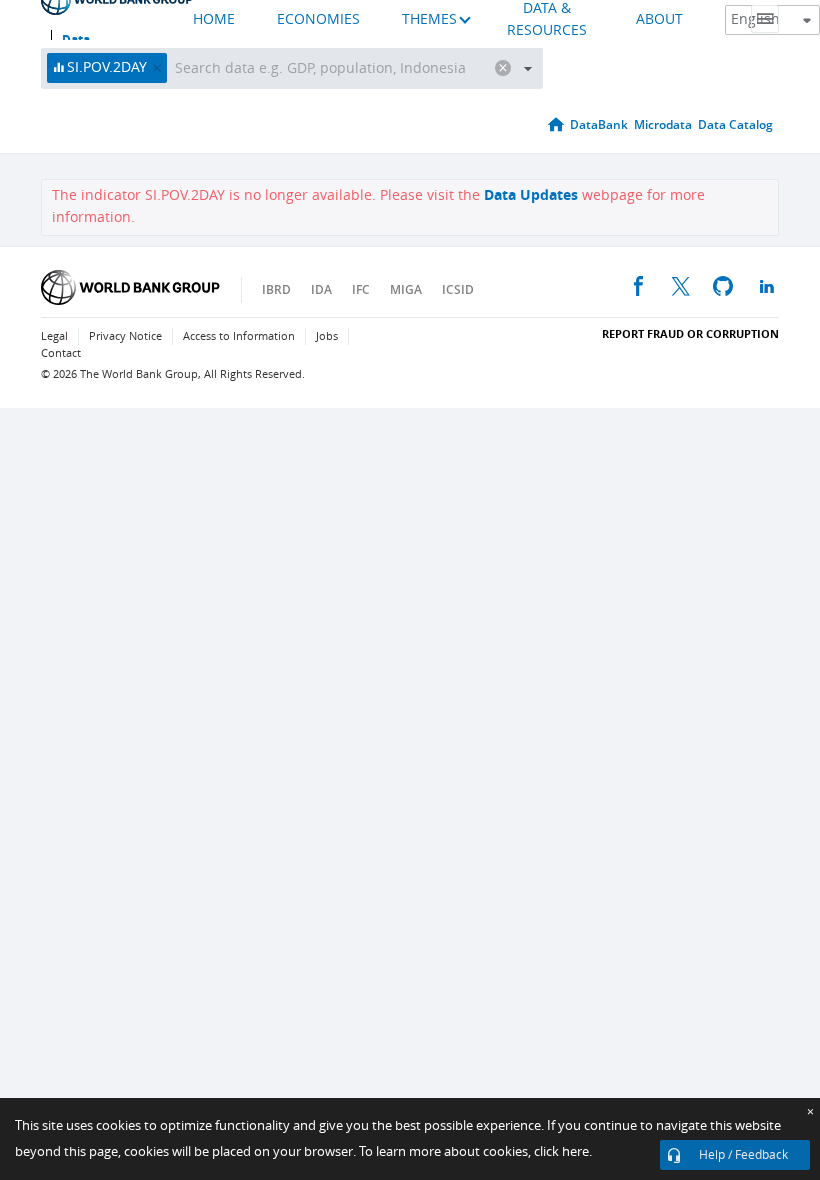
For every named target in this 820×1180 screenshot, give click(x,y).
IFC (361, 289)
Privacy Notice (125, 336)
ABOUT (659, 19)
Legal (54, 336)
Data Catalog (735, 124)
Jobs (327, 336)
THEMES (429, 19)
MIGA (406, 289)
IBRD (276, 289)
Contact (61, 353)
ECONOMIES (318, 19)
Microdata (663, 124)
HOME (214, 19)
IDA (321, 289)
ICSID (458, 289)
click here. (563, 1151)
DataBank (599, 124)
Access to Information (239, 336)
